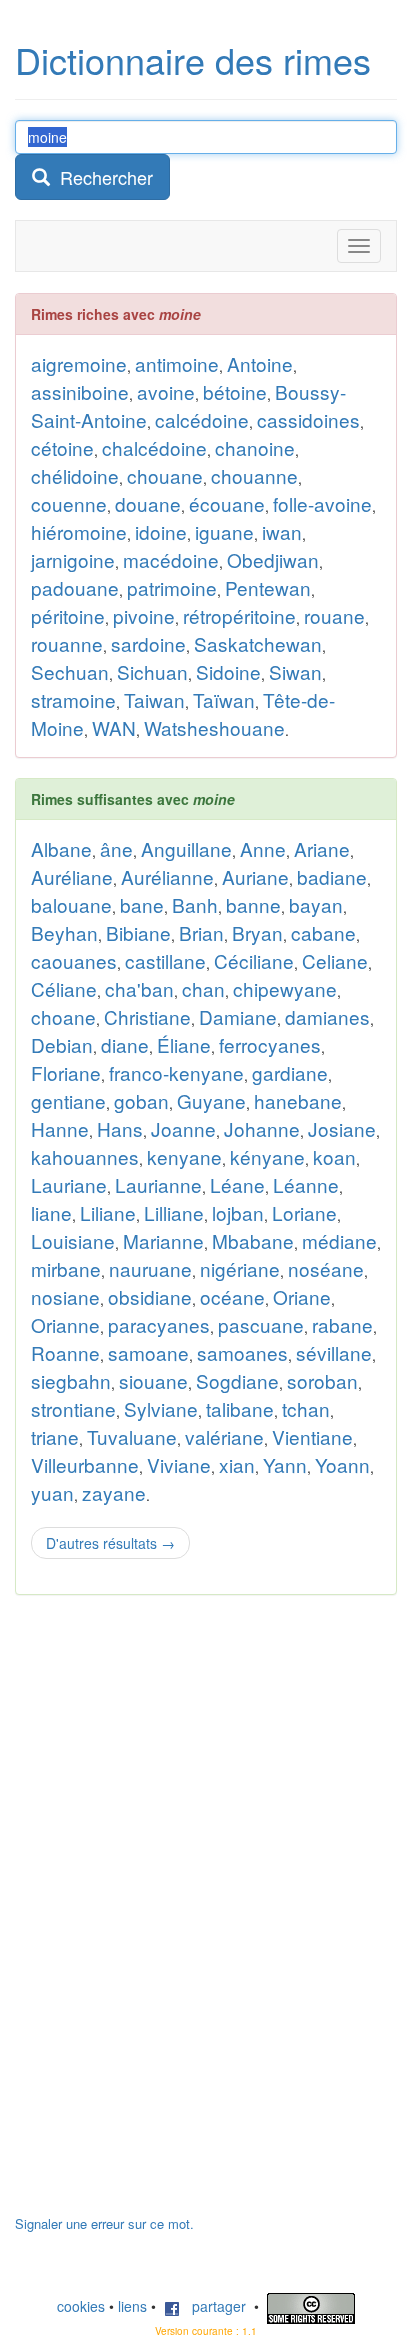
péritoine (68, 615)
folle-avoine (322, 503)
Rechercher (101, 177)
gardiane (290, 1072)
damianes (327, 1016)
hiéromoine (79, 531)
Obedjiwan (273, 559)
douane (148, 503)
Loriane (304, 1212)
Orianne (65, 1324)
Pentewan (268, 587)
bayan (316, 904)
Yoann (342, 1464)
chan (203, 988)
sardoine (148, 643)
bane (142, 904)
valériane (224, 1436)
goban (141, 1100)
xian (237, 1464)
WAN (114, 727)
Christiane (147, 1016)
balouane (71, 904)
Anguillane (186, 848)
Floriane (66, 1072)
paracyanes (159, 1324)
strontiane (73, 1408)
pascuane (261, 1324)
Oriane (302, 1296)
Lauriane (69, 1184)
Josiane (342, 1128)
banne (253, 904)
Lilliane (174, 1212)
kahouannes (85, 1156)
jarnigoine (73, 559)
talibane (240, 1408)
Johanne (262, 1128)
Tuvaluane (132, 1436)
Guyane (211, 1100)
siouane (153, 1380)
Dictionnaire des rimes (193, 59)
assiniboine (80, 391)
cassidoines (308, 419)
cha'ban (139, 988)
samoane (148, 1352)
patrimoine (172, 587)
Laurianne (158, 1184)
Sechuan (70, 671)
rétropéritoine (239, 615)
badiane (332, 876)
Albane (61, 848)
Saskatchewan (258, 643)
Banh (195, 904)
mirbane (66, 1268)
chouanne (254, 475)
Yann (285, 1464)
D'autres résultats (110, 1543)
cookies (81, 2306)
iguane (224, 531)
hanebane (298, 1100)
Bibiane (138, 932)
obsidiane (150, 1296)
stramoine (73, 699)
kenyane (184, 1156)
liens (132, 2306)
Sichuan (152, 671)
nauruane (150, 1268)
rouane (334, 615)
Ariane (322, 848)
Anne (263, 848)
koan (334, 1156)
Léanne (306, 1184)
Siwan (295, 671)
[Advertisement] (165, 1915)
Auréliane (72, 876)
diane (125, 1044)
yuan (52, 1492)
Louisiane (73, 1240)
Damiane (238, 1016)
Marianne (163, 1240)
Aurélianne (167, 876)
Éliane (184, 1044)
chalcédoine (154, 447)
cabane (323, 932)
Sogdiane (237, 1380)
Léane (237, 1184)
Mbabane (253, 1240)
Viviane (179, 1464)
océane (232, 1296)
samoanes (242, 1352)
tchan (306, 1408)
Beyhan (64, 932)
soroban (322, 1380)
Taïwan (224, 699)
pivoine (144, 615)
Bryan (257, 932)
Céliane (64, 988)
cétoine (62, 447)
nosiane (65, 1296)
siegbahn (71, 1380)
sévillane (334, 1352)
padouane (75, 587)
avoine (166, 391)
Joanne (183, 1128)
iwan (282, 531)
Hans (120, 1128)
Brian (201, 932)
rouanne (67, 643)
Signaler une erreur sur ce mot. (104, 2223)
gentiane (68, 1100)
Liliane (108, 1212)
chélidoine (75, 475)
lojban (238, 1212)
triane (55, 1436)
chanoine (255, 447)
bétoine (235, 391)
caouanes (74, 960)
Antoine (260, 363)
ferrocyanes (270, 1044)
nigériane (240, 1268)
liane (51, 1212)
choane (63, 1016)
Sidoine (228, 671)
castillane (165, 960)
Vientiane (312, 1436)
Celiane (335, 960)
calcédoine (202, 419)
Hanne (60, 1128)
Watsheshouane (214, 727)
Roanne (65, 1352)
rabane (342, 1324)
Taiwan (154, 699)
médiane (339, 1240)
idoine (161, 531)
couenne (69, 503)
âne (116, 848)
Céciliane (254, 960)
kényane (267, 1156)
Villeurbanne (85, 1464)
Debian (62, 1044)
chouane (165, 475)
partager (213, 2306)
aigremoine (79, 363)
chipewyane (285, 988)
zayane (114, 1492)
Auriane (255, 876)
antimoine (177, 363)
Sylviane (161, 1408)
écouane (227, 503)
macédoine (171, 559)
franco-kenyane (176, 1072)
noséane (326, 1268)
